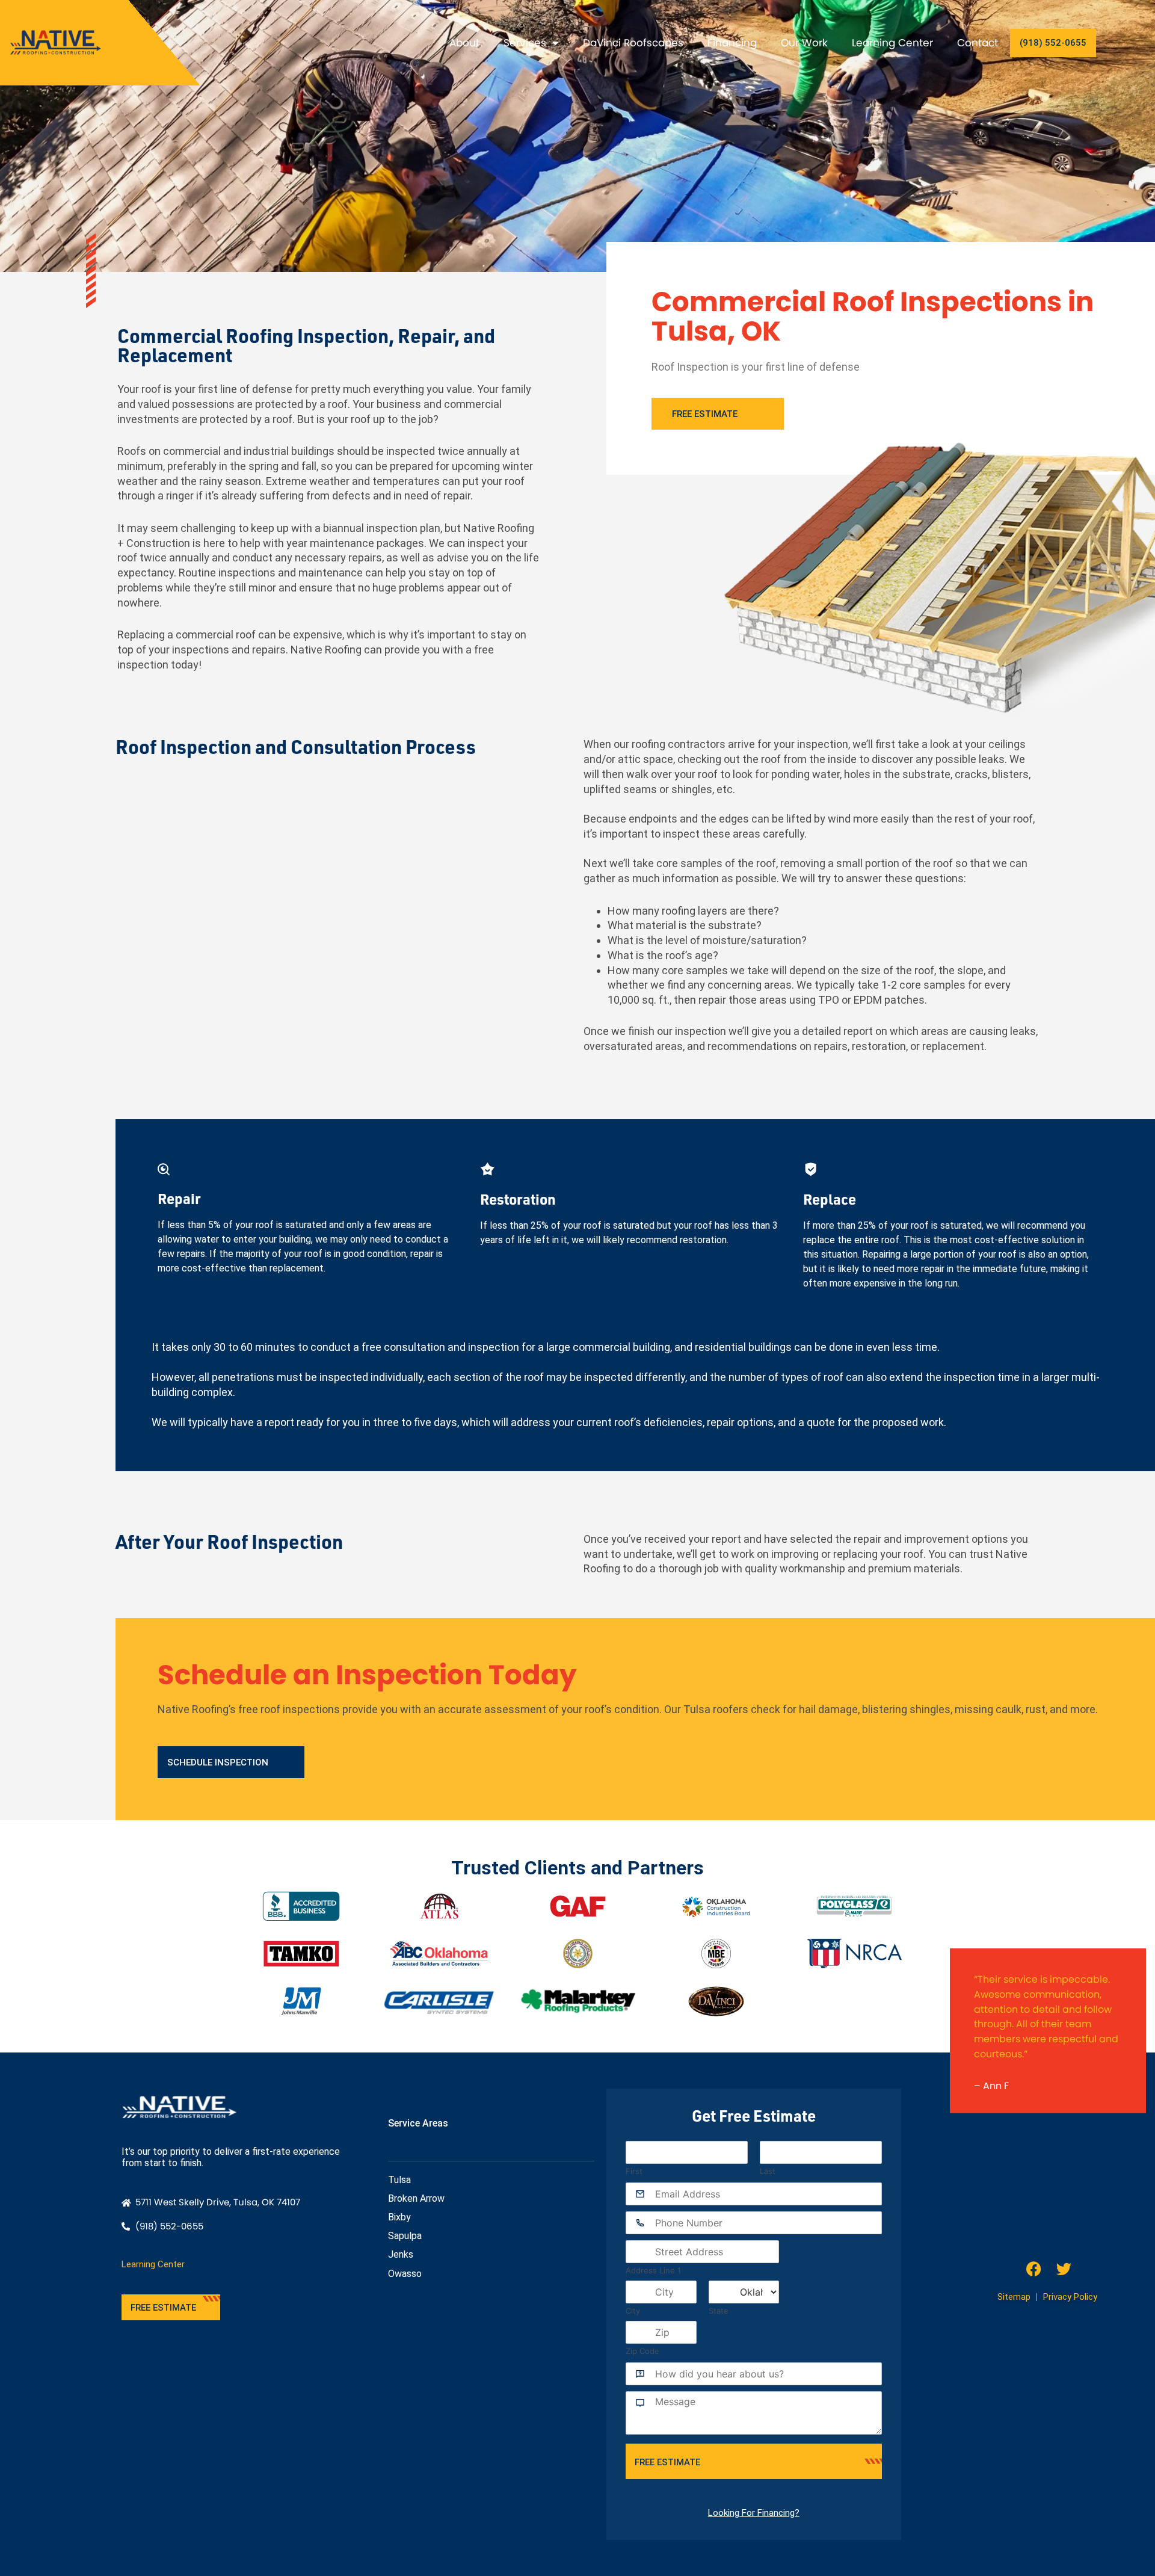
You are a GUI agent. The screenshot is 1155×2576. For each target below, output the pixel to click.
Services (525, 43)
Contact (978, 43)
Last (768, 2171)
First (634, 2171)
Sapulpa (405, 2236)
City (633, 2311)
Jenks (401, 2254)
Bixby (399, 2217)
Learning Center (892, 43)
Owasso (405, 2274)
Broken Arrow (416, 2198)
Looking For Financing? (754, 2513)
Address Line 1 (653, 2270)
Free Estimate (667, 2462)
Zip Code (642, 2351)
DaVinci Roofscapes (633, 43)
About (464, 43)
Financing (732, 43)
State (719, 2311)
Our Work (804, 43)
